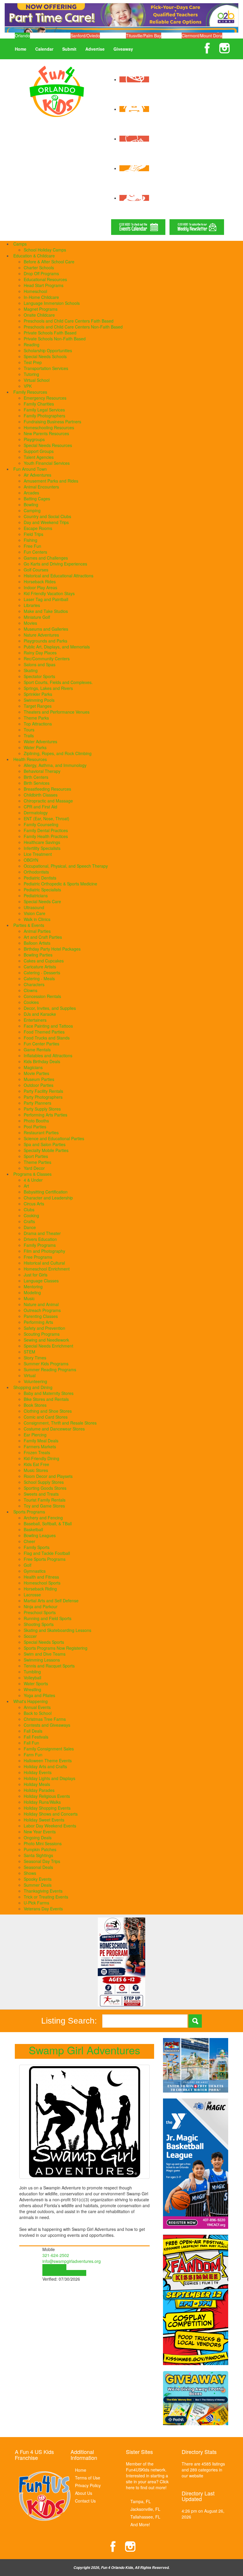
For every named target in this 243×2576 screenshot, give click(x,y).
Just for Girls (36, 1275)
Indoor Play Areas (40, 587)
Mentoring (33, 1287)
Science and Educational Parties (54, 1138)
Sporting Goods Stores (45, 1488)
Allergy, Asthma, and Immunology (55, 765)
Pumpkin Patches (40, 1849)
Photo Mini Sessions (43, 1843)
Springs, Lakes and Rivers (48, 688)
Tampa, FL (141, 2501)
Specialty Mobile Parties (46, 1150)
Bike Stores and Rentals (46, 1399)
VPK (28, 386)
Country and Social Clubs (47, 516)
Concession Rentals (42, 996)
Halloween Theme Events (48, 1760)
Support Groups (39, 451)
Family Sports (37, 1547)
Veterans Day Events (43, 1909)
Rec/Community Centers (47, 659)
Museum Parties (39, 1079)
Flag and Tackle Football (47, 1553)
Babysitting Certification (46, 1192)
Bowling (31, 504)
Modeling (32, 1292)
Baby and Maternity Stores (49, 1393)
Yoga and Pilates (39, 1695)
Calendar (44, 49)
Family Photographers (44, 416)
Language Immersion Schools (52, 303)
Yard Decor (34, 1168)
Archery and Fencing (43, 1518)
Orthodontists (36, 872)
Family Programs (40, 1245)
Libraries (32, 605)
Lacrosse (32, 1595)
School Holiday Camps (45, 250)
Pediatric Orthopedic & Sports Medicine (60, 884)
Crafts (29, 1221)
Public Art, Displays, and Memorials (57, 647)
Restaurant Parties (41, 1132)
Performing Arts (38, 1322)
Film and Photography (44, 1251)
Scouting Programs (42, 1334)
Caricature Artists (40, 967)
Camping (32, 510)
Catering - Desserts (42, 973)
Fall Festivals (36, 1737)
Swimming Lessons (42, 1660)
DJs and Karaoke (40, 1014)
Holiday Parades (39, 1790)
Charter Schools (39, 267)
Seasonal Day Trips (42, 1861)
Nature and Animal (41, 1304)
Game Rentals (37, 1050)
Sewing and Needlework (46, 1340)
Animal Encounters (41, 487)
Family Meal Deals (41, 1441)
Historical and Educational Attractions (59, 576)
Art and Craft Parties (43, 937)
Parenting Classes (41, 1316)
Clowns (31, 990)
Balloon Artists (37, 943)
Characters (34, 984)
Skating (31, 670)
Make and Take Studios (46, 611)
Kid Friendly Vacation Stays (49, 593)
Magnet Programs (41, 309)
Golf (28, 1565)
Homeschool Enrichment (47, 1269)
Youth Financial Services (47, 463)
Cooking (31, 1215)
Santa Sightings (38, 1855)
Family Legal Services (44, 410)
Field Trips (33, 534)
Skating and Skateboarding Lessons (57, 1630)
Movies (30, 623)
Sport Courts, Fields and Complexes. (58, 682)
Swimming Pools (39, 700)
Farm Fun (33, 1755)
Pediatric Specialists (42, 890)
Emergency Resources (45, 398)
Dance (30, 1227)
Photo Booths (36, 1121)
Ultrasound (34, 907)
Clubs (29, 1209)
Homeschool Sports (42, 1583)
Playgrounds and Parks (45, 641)
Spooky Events (38, 1879)
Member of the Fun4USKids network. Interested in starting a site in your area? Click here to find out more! (147, 2476)
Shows (30, 1873)
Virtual (30, 1375)
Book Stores (35, 1405)
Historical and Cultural (44, 1263)
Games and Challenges (46, 558)
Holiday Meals (37, 1784)
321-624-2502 (56, 2255)
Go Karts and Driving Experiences (55, 564)
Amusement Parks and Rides (51, 481)
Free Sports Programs (45, 1559)
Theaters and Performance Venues (57, 712)
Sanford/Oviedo (85, 36)
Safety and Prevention (44, 1328)
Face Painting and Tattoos (48, 1026)
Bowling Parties (38, 955)
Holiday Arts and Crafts (45, 1766)
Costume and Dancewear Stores (54, 1429)
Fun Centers (35, 552)
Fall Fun (31, 1743)
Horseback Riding (40, 1589)
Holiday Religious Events (47, 1796)
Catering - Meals (39, 978)
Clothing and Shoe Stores (48, 1411)
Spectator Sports (39, 676)
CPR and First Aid (40, 807)
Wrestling (32, 1689)
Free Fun (32, 546)
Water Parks (35, 747)
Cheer (29, 1541)
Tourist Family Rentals (45, 1500)
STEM (29, 1352)
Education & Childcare (34, 256)
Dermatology (36, 813)
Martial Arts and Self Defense (51, 1601)
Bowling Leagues (40, 1535)
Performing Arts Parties (45, 1115)
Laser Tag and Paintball (46, 599)
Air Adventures (37, 475)
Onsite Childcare (39, 315)
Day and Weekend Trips (46, 522)
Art (26, 1186)
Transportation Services (46, 368)
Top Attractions (38, 724)
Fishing (31, 540)
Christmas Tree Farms (45, 1719)
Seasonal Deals (38, 1867)
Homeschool (35, 291)
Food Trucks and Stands (47, 1038)
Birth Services (37, 783)
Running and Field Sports (48, 1618)
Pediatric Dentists (40, 878)
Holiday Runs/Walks (42, 1802)
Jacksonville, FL (145, 2509)
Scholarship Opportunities (48, 350)
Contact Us (85, 2501)
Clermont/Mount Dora (202, 36)
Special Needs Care (42, 901)
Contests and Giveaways (47, 1725)
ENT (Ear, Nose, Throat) (47, 818)
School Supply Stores (44, 1482)
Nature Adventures (41, 635)
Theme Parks (36, 718)
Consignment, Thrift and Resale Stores (60, 1423)
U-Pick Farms (36, 1903)
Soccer (30, 1636)
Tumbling (32, 1672)
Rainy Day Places (40, 653)
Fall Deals (33, 1731)
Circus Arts (34, 1204)
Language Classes (41, 1281)
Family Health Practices (46, 836)
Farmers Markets (40, 1446)
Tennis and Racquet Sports (49, 1666)
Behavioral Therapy (42, 771)
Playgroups (34, 439)
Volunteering (35, 1381)
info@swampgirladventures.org (72, 2261)
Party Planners (37, 1103)
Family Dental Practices (46, 830)
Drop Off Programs (41, 273)
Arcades (31, 493)
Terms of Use (88, 2478)
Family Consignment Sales (49, 1749)
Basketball (33, 1529)
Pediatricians (36, 895)
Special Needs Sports (44, 1642)
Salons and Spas (40, 664)
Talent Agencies (39, 457)
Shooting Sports (39, 1624)
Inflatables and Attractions (48, 1055)
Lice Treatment (38, 854)
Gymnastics (35, 1571)
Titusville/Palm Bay (144, 36)
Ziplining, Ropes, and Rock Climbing (58, 753)
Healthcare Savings (42, 842)
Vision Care (35, 913)
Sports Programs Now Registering (56, 1648)
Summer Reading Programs (50, 1369)
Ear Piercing (35, 1435)
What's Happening (31, 1701)
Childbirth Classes (41, 795)
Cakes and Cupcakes (44, 961)
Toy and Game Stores (44, 1506)
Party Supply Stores (42, 1109)
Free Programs (38, 1257)
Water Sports (36, 1683)
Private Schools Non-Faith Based (55, 339)
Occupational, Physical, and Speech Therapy (66, 866)
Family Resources (30, 392)
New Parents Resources (46, 433)
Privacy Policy (88, 2485)
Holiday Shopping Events (47, 1808)
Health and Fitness (41, 1577)
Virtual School (37, 380)
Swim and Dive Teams (45, 1654)
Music (29, 1298)
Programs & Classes (32, 1174)
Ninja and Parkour (41, 1606)
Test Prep (33, 362)
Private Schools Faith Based (50, 333)
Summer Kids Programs (46, 1364)
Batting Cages (37, 499)
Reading (32, 345)
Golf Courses (36, 570)
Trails (29, 736)
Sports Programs (29, 1512)
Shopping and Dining (33, 1387)
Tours (29, 730)
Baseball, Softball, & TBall (48, 1524)
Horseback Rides (40, 581)
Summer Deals (38, 1885)
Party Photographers (43, 1097)
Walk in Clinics (37, 919)
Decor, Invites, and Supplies (50, 1008)
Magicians (33, 1067)
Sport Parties (36, 1156)
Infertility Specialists (42, 848)
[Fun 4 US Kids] (57, 91)
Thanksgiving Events (43, 1891)
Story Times (35, 1358)
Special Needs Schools (45, 356)
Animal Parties (37, 931)
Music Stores (36, 1470)
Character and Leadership (48, 1198)
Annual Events (37, 1707)
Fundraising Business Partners (52, 422)
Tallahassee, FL (145, 2517)
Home (21, 49)
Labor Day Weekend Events (50, 1826)
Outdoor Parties (39, 1085)
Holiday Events (38, 1772)
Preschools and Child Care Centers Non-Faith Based (73, 327)
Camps (20, 244)
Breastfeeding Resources (47, 789)
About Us (84, 2493)
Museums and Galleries (46, 629)
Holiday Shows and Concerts (51, 1814)
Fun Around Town (30, 469)
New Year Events (40, 1832)
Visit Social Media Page (64, 2273)
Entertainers (35, 1020)
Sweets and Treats (41, 1494)
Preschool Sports (40, 1612)
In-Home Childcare (41, 297)
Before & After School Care (49, 262)
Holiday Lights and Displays (49, 1778)
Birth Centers (36, 777)
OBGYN (31, 860)
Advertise (95, 49)
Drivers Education (40, 1239)
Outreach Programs (42, 1310)
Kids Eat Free (36, 1464)
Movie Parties (36, 1073)
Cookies (31, 1002)
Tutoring (31, 374)
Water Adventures (40, 741)
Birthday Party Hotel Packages (52, 949)
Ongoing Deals (38, 1838)
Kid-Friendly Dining (41, 1458)
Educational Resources (45, 279)
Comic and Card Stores (46, 1417)
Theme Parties (37, 1162)
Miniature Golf (37, 617)
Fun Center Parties (41, 1044)
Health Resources (30, 759)
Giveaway (123, 49)
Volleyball (32, 1678)
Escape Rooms (38, 528)
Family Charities (39, 404)
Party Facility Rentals (43, 1091)
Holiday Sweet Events (44, 1820)
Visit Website (54, 2267)
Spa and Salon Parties (45, 1144)
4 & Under (33, 1180)
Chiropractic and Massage (48, 801)
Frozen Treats (37, 1452)
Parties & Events (29, 925)
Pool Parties (35, 1127)
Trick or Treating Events (46, 1897)
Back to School (38, 1713)
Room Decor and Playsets (48, 1476)
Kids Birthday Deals (42, 1061)
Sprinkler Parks (38, 694)
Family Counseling (41, 824)
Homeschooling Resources (49, 427)
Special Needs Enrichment (48, 1346)
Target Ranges (38, 706)
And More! (140, 2524)
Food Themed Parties (44, 1032)
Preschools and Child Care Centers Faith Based (69, 321)
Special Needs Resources (48, 445)
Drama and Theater (42, 1233)
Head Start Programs (44, 285)
